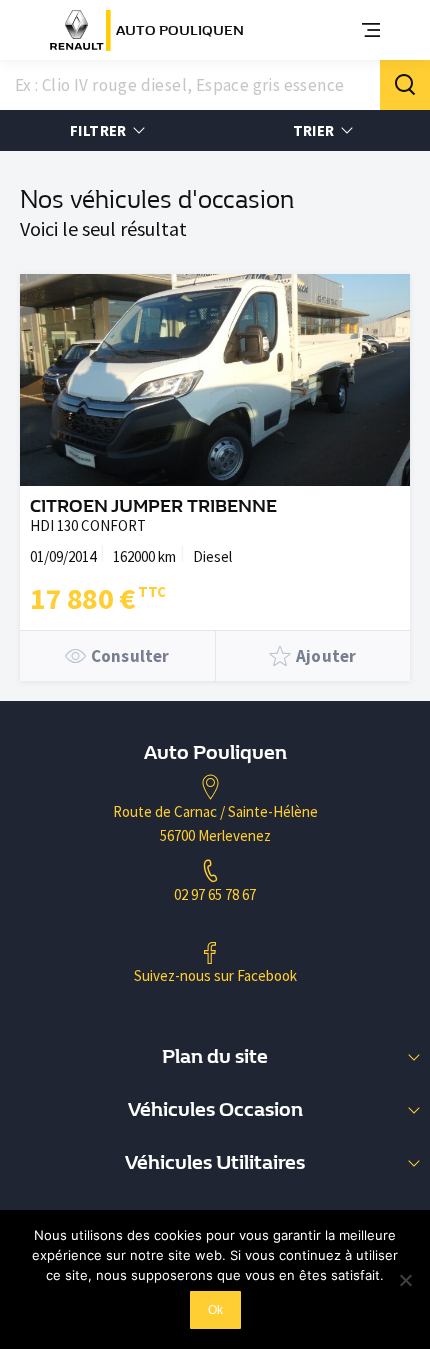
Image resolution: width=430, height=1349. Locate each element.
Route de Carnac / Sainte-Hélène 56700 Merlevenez (215, 823)
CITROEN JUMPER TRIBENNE (153, 506)
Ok (215, 1310)
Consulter (130, 656)
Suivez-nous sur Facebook (215, 975)
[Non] (405, 1280)
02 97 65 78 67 (215, 894)
